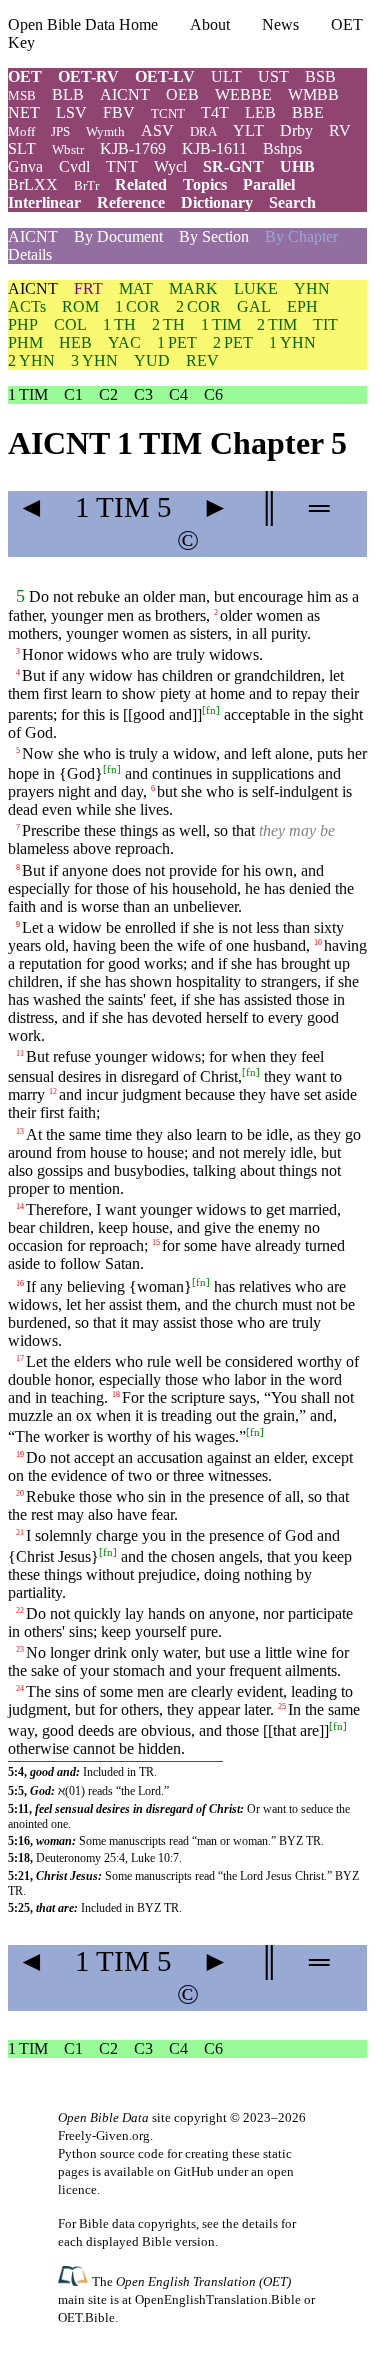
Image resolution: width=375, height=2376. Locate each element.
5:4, (17, 1772)
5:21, (20, 1876)
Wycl (170, 166)
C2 (108, 394)
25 (282, 1706)
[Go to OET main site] (75, 2280)
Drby (296, 130)
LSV (71, 112)
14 (20, 1205)
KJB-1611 (214, 148)
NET (24, 112)
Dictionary (217, 202)
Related (141, 184)
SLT (22, 148)
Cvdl (74, 166)
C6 (213, 394)
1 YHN (292, 342)
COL (70, 324)
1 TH (119, 324)
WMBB (313, 94)
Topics (205, 184)
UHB (297, 166)
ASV (157, 130)
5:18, (20, 1858)
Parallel (269, 184)
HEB (75, 342)
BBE (308, 112)
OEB (182, 94)
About (210, 24)
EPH (302, 306)
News (280, 24)
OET (25, 76)
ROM (80, 306)
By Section (214, 236)
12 (53, 1091)
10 (318, 941)
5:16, (20, 1841)
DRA (203, 131)
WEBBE (243, 94)
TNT (122, 166)
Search (292, 202)
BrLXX (33, 184)
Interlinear (44, 202)
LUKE (256, 288)
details (260, 2223)
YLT (248, 130)
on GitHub (185, 2171)
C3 (143, 394)
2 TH (168, 324)
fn (211, 709)
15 (156, 1241)
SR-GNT (233, 166)
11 (20, 1053)
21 (20, 1532)
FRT (88, 288)
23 (20, 1649)
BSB (320, 76)
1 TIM (221, 324)
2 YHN (31, 360)
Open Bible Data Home (83, 24)
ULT (226, 76)
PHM (25, 342)
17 (20, 1358)
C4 (178, 394)
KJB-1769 (133, 148)
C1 (73, 394)
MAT (136, 288)
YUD (152, 360)
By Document (118, 236)
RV (340, 130)
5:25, (20, 1908)
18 (116, 1394)
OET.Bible (86, 2317)
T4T (215, 112)
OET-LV (165, 76)
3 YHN (94, 360)
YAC (124, 342)
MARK (193, 288)
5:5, (17, 1791)
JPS (60, 131)
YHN (312, 288)
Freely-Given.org (104, 2135)
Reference (131, 202)
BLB (68, 94)
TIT (325, 324)
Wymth (105, 131)
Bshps (282, 148)
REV (202, 360)
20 (20, 1493)
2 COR (198, 306)
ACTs (27, 306)
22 (20, 1609)
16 (20, 1283)
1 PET (177, 342)
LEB (260, 112)
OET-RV (88, 76)
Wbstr (68, 149)
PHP (23, 324)
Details (30, 254)
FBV (119, 112)
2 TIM (277, 324)
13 (20, 1130)
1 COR (137, 306)
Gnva (25, 166)
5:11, (20, 1809)
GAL (254, 306)
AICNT (125, 94)
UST (273, 76)
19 (20, 1454)
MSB (22, 95)
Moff (21, 131)
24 (20, 1688)
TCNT (168, 113)
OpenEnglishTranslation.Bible (218, 2299)
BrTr (86, 185)
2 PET (233, 342)
